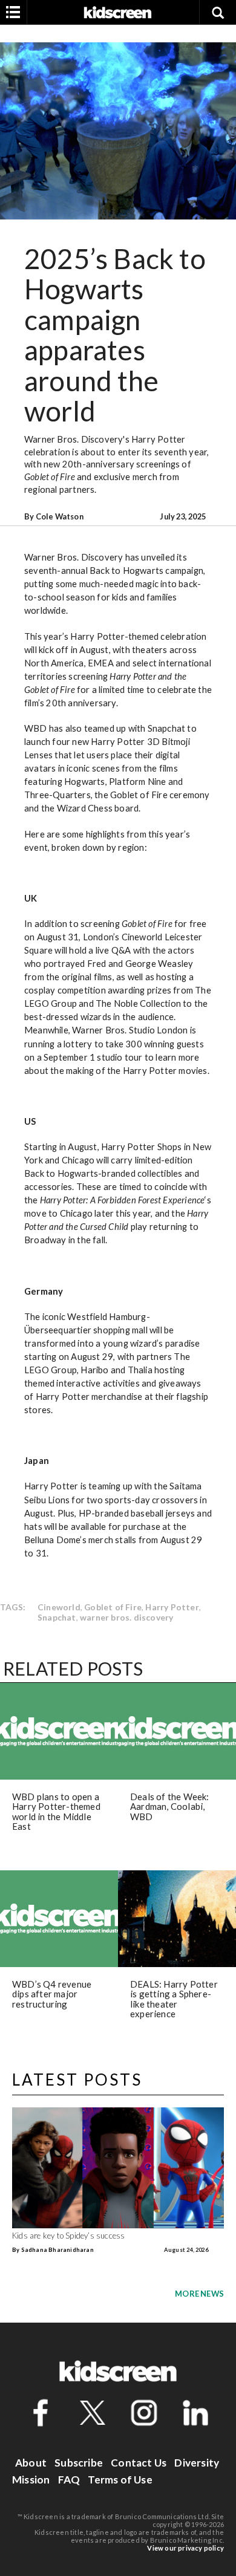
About (31, 2463)
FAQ (69, 2480)
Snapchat (57, 1617)
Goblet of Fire (113, 1607)
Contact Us (139, 2463)
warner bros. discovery (126, 1617)
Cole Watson (60, 516)
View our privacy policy (185, 2548)
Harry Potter (172, 1607)
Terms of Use (120, 2480)
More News (199, 2294)
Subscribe (79, 2463)
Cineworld (59, 1607)
